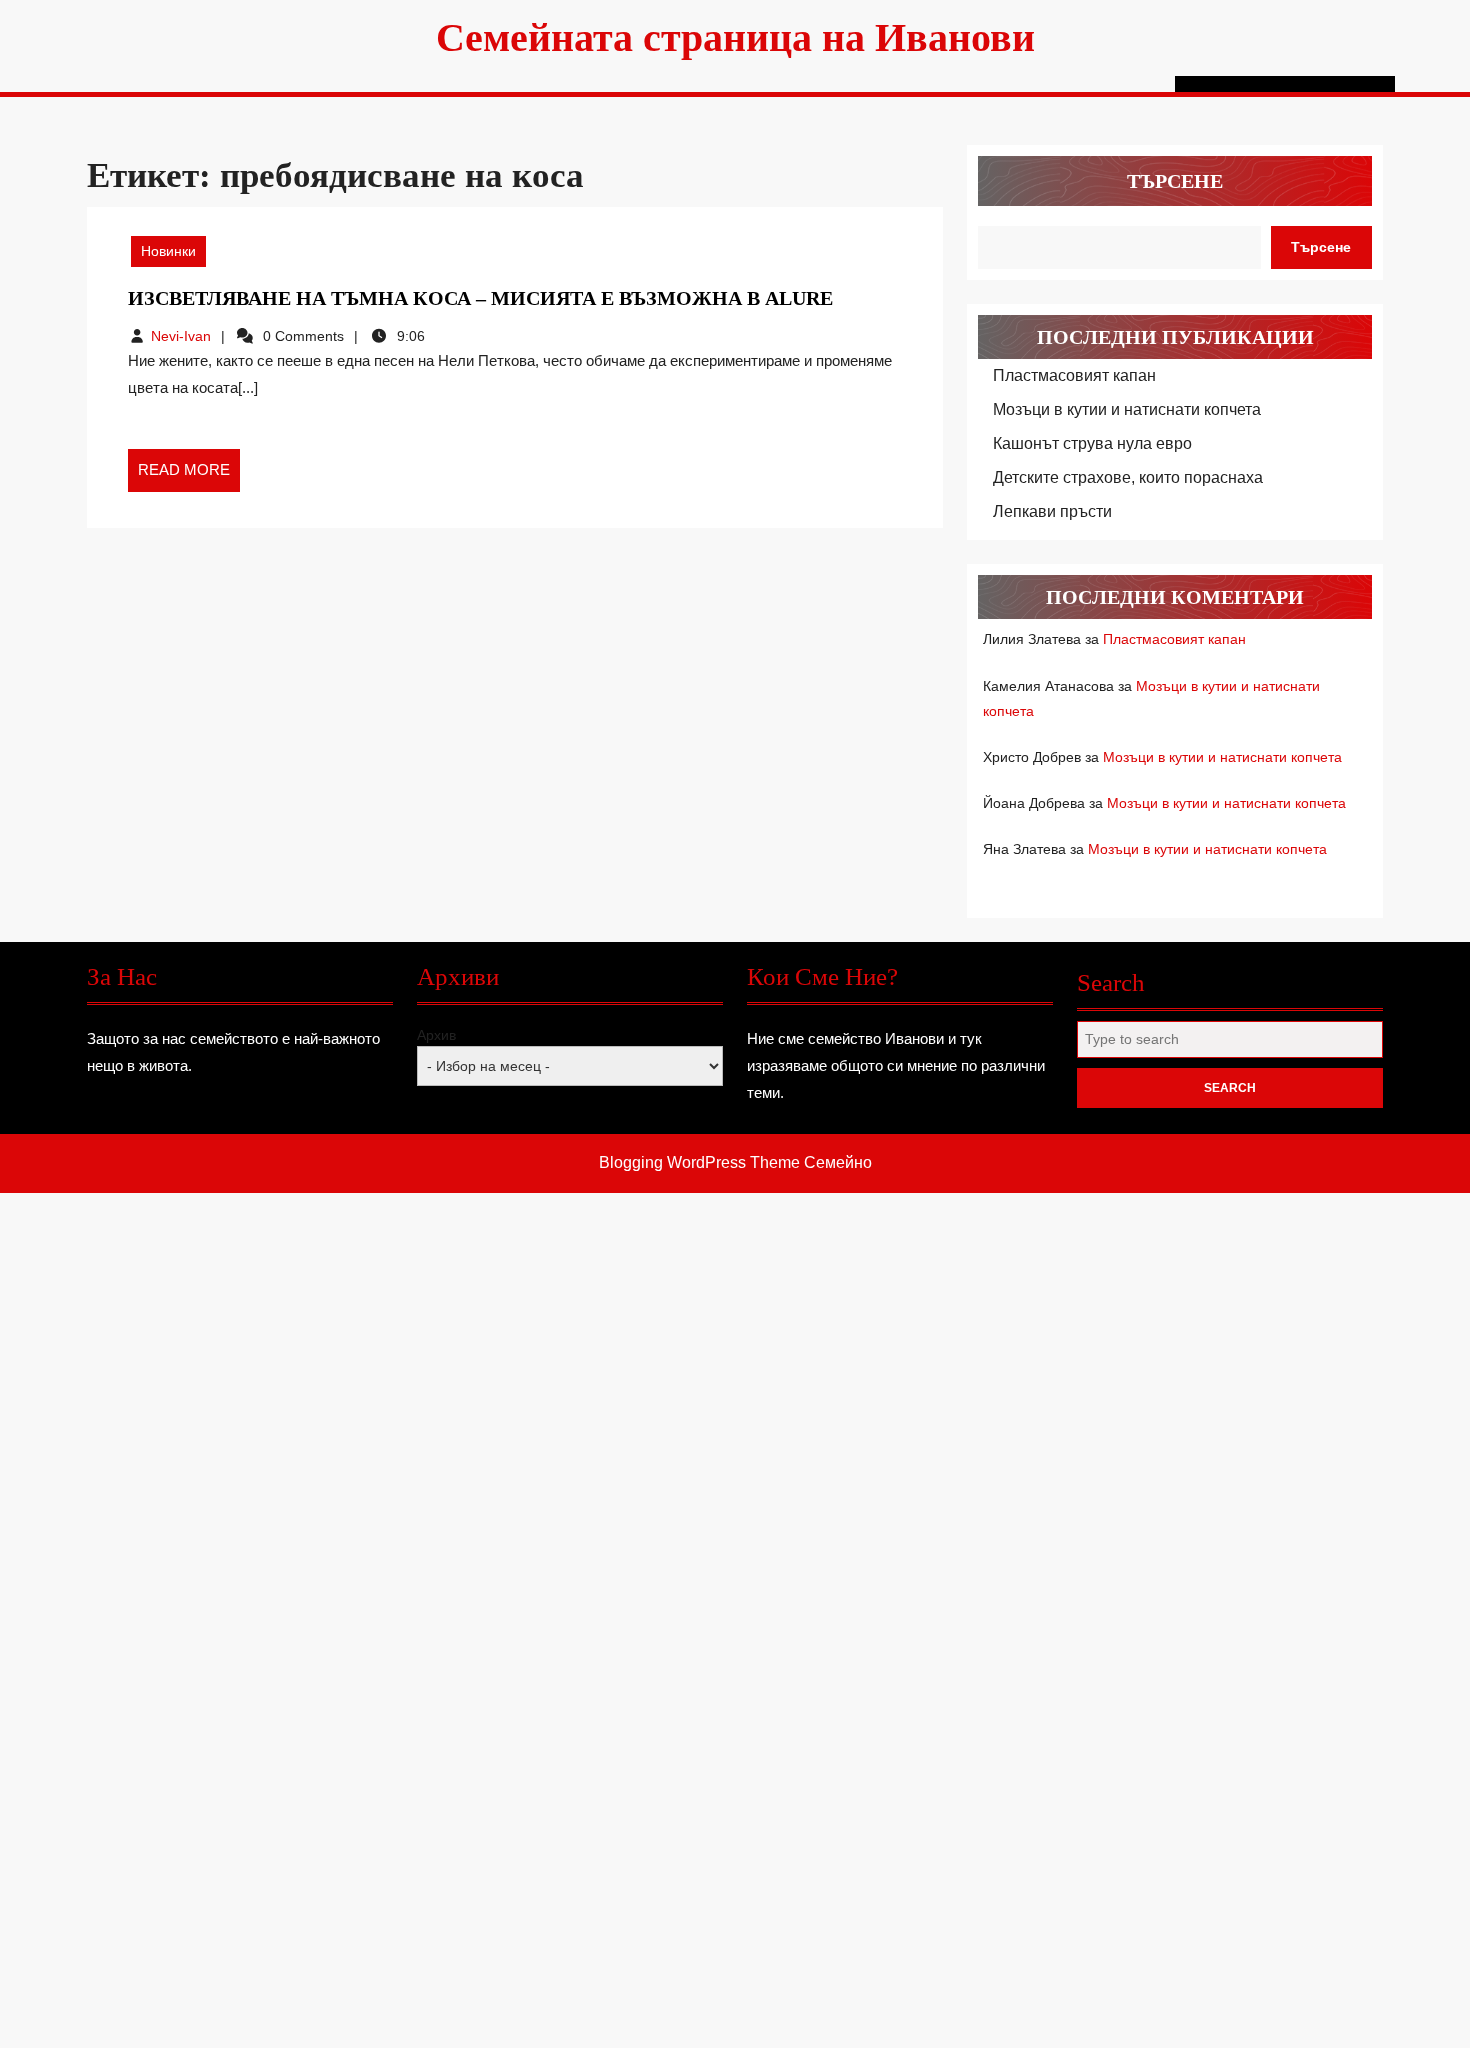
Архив (436, 1035)
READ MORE (189, 476)
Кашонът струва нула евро (1092, 443)
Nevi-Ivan (181, 336)
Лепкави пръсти (1052, 511)
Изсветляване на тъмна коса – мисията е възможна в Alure (480, 298)
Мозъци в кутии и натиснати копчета (1127, 409)
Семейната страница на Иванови (735, 37)
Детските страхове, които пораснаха (1128, 477)
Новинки (168, 251)
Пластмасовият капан (1074, 375)
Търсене (1175, 181)
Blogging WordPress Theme (699, 1162)
